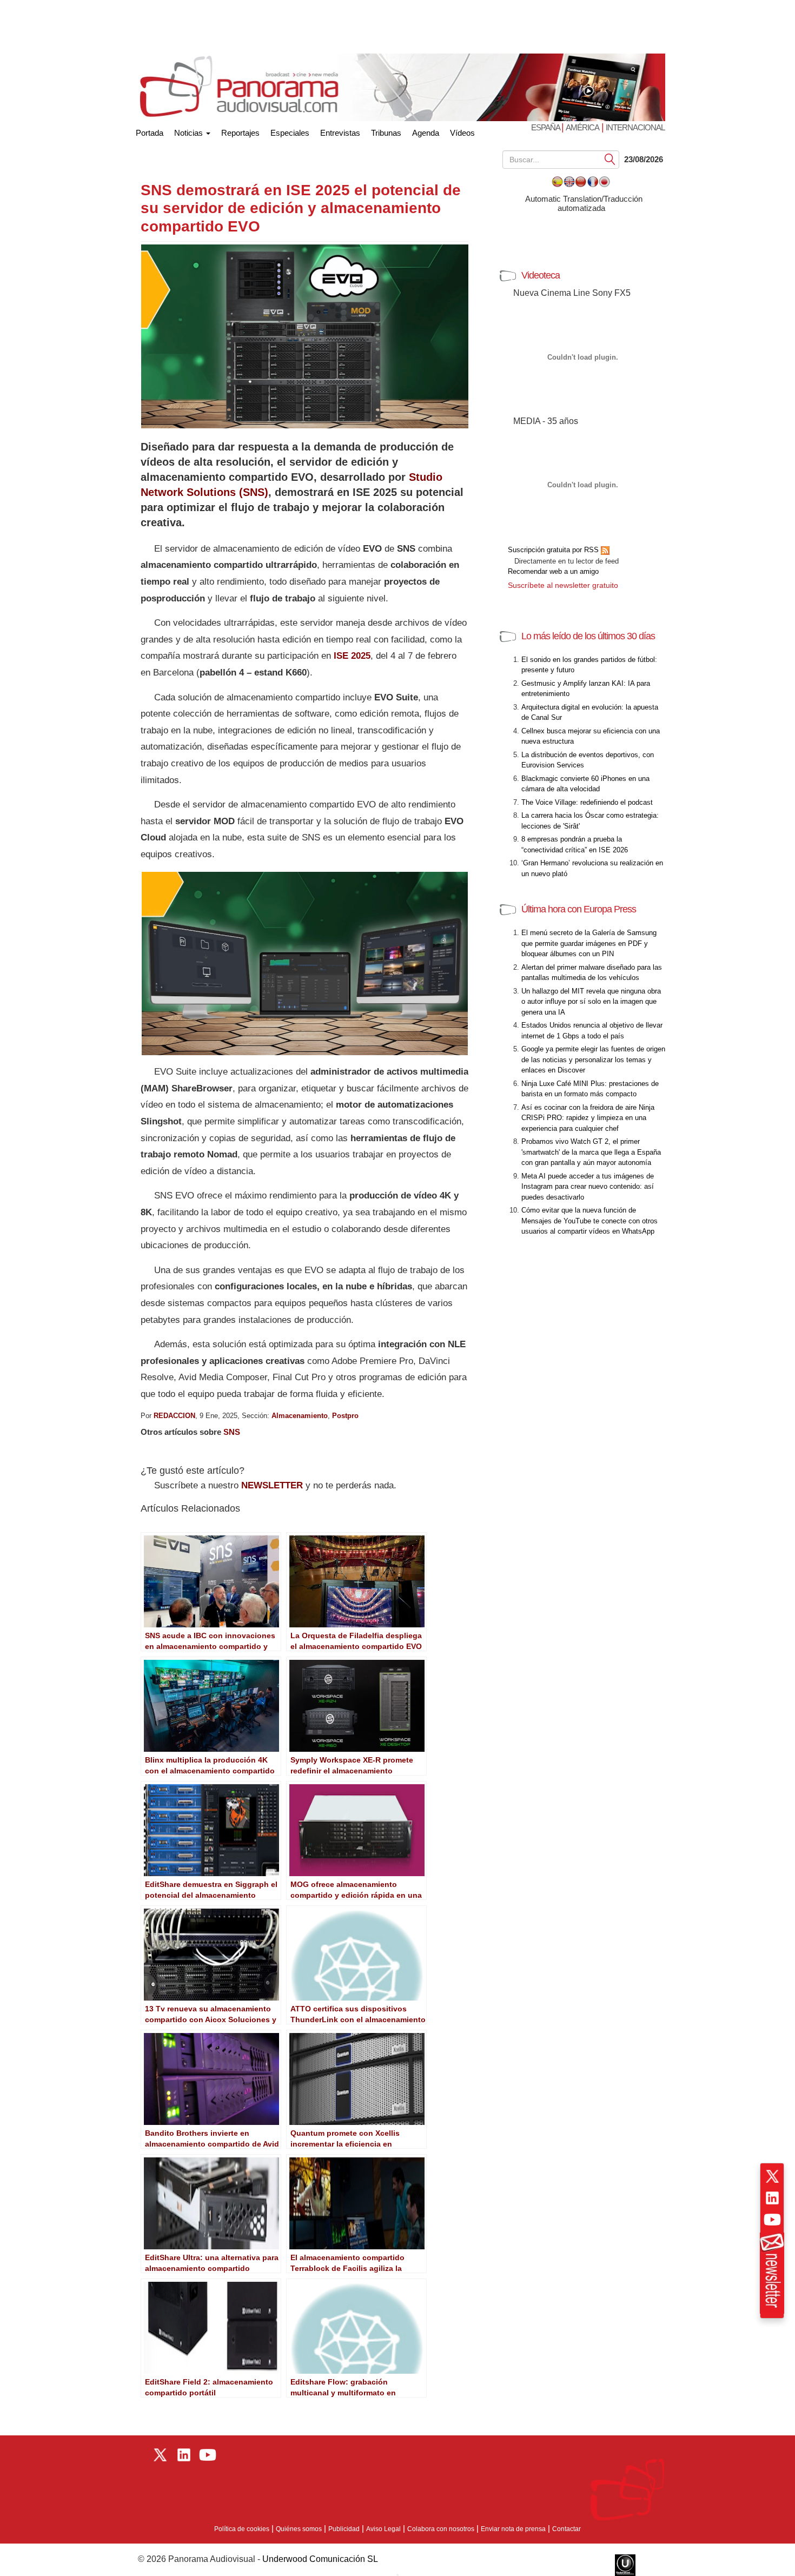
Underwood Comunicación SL (320, 2559)
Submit (610, 159)
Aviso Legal (383, 2529)
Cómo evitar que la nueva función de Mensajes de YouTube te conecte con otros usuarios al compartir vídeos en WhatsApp (589, 1221)
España (546, 127)
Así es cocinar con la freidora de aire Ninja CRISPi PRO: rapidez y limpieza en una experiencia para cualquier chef (588, 1118)
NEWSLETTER (272, 1485)
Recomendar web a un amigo (553, 571)
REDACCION (174, 1416)
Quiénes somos (299, 2529)
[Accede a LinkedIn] (772, 2198)
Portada (150, 131)
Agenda (426, 133)
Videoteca (541, 275)
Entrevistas (340, 133)
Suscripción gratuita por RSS (554, 550)
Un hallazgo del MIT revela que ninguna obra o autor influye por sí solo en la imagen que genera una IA (591, 1002)
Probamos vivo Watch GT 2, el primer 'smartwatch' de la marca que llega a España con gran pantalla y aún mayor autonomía (591, 1152)
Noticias (190, 133)
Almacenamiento (300, 1416)
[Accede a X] (772, 2176)
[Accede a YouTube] (772, 2220)
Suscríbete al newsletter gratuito (563, 585)
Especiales (290, 133)
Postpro (345, 1416)
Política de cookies (242, 2529)
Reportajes (240, 133)
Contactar (567, 2529)
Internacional (635, 127)
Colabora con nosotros (441, 2529)
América (582, 127)
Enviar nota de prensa (513, 2529)
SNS (232, 1432)
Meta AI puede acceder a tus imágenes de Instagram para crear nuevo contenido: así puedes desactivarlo (588, 1187)
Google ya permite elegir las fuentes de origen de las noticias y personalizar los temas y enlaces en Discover (593, 1059)
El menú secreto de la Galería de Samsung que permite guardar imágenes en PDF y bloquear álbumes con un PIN (589, 943)
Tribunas (386, 133)
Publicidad (344, 2529)
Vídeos (462, 133)
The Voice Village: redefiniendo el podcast (587, 802)
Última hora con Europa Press (579, 909)
